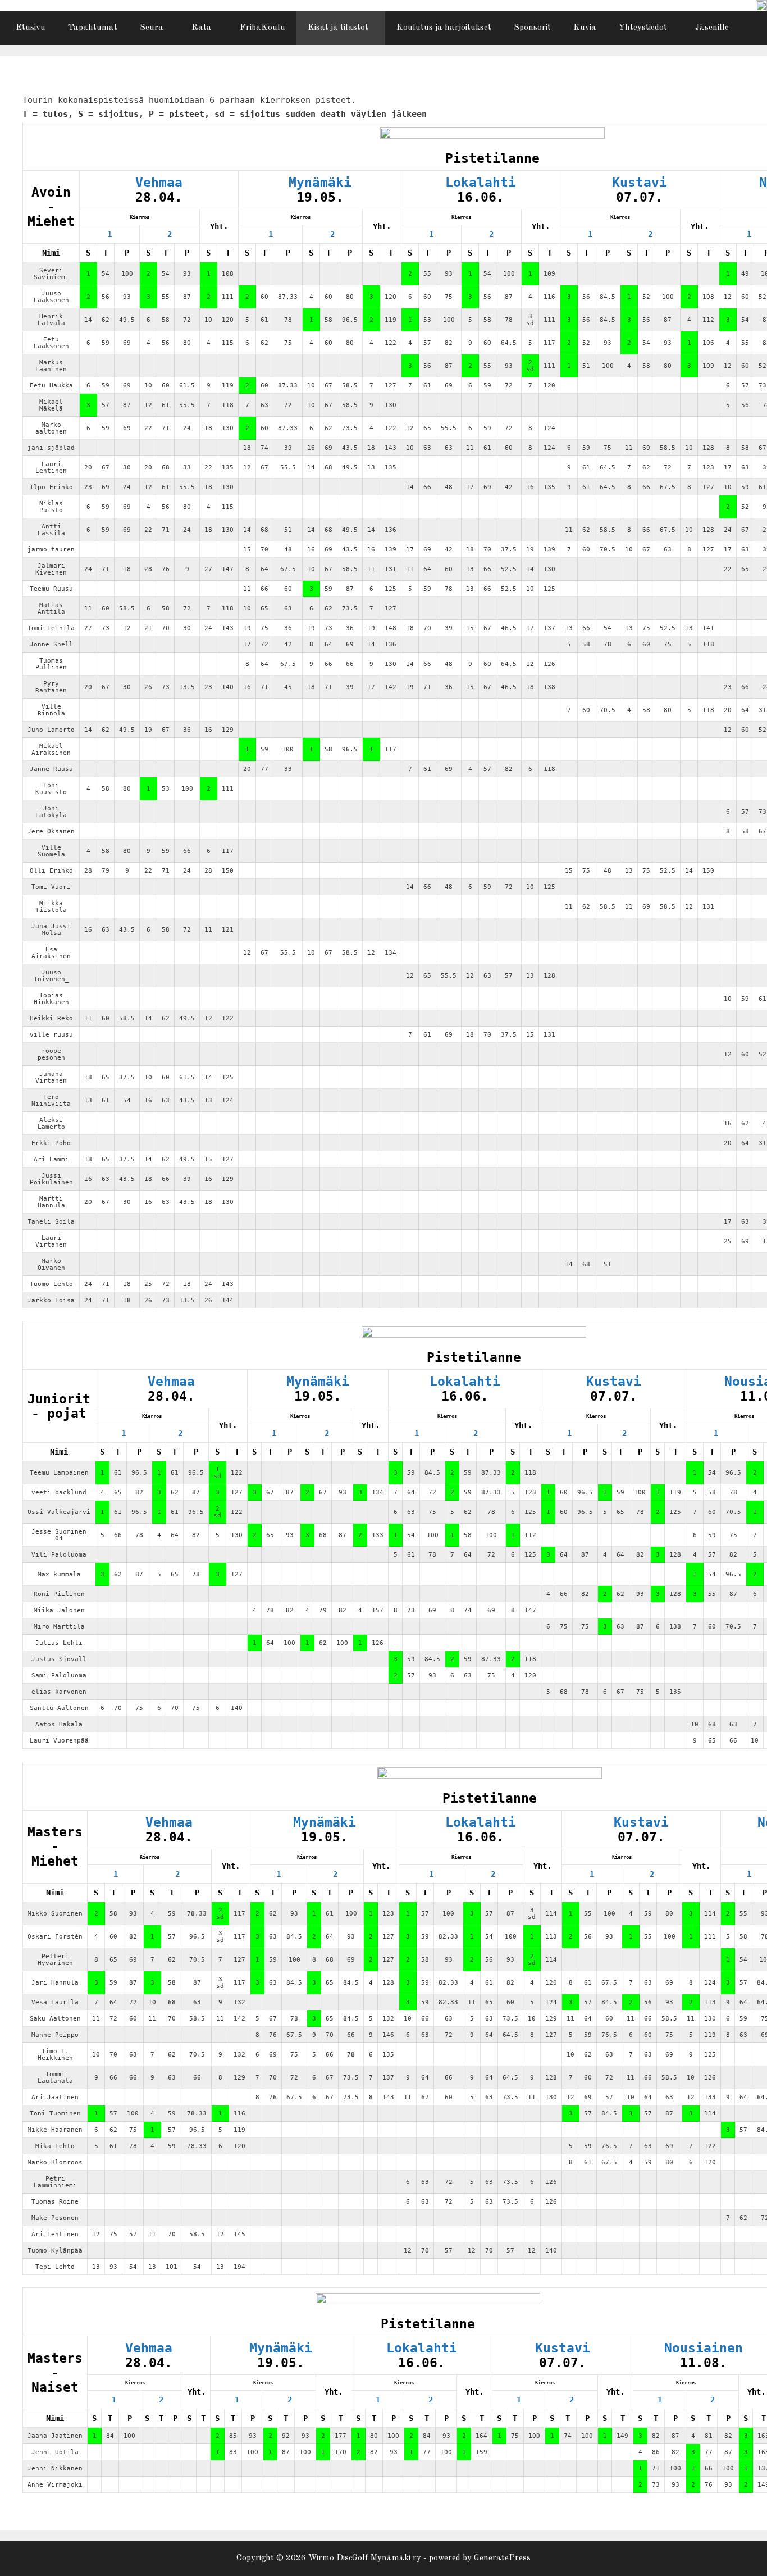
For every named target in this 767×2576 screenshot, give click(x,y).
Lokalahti (481, 183)
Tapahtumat (93, 28)
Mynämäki (320, 183)
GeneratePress (502, 2558)
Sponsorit (532, 28)
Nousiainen (704, 2348)
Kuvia (585, 28)
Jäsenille (712, 28)
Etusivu (31, 28)
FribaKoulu (262, 28)
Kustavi (640, 183)
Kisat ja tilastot (338, 28)
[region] (761, 6)
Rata (202, 28)
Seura (152, 28)
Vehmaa (159, 183)
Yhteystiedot (643, 28)
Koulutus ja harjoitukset (444, 28)
